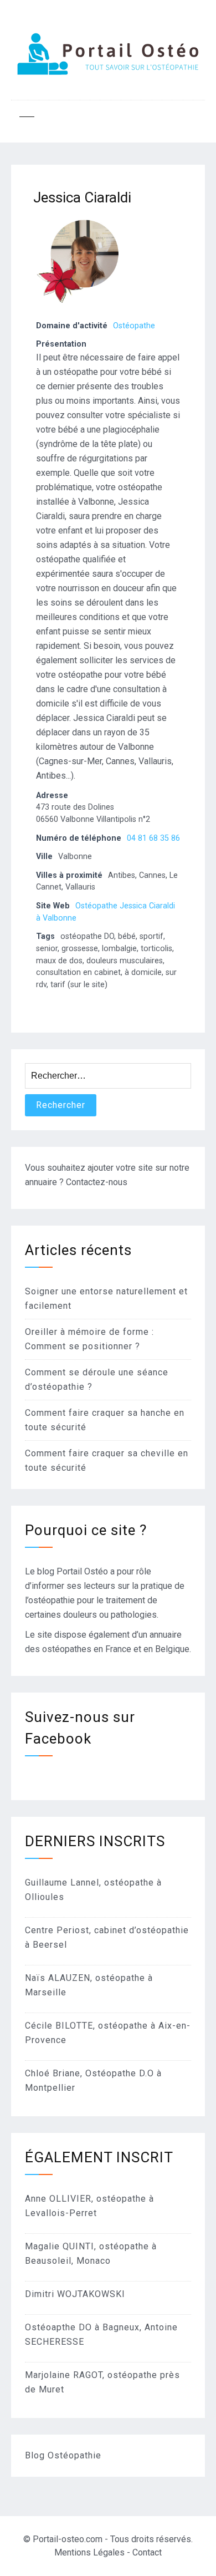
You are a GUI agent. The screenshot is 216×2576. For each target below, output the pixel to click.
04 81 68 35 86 (153, 838)
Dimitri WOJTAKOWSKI (75, 2294)
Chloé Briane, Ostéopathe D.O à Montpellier (93, 2080)
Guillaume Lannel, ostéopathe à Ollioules (93, 1890)
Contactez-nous (97, 1182)
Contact (147, 2552)
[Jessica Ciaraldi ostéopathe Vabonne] (78, 309)
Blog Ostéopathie (63, 2455)
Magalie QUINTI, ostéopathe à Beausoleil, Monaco (91, 2254)
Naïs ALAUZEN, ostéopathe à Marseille (89, 1985)
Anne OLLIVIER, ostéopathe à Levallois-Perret (89, 2206)
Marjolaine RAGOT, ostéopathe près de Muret (102, 2382)
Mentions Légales (89, 2552)
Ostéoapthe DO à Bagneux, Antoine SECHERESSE (101, 2334)
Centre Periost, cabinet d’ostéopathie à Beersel (107, 1937)
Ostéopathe (134, 326)
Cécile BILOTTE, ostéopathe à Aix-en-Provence (108, 2033)
